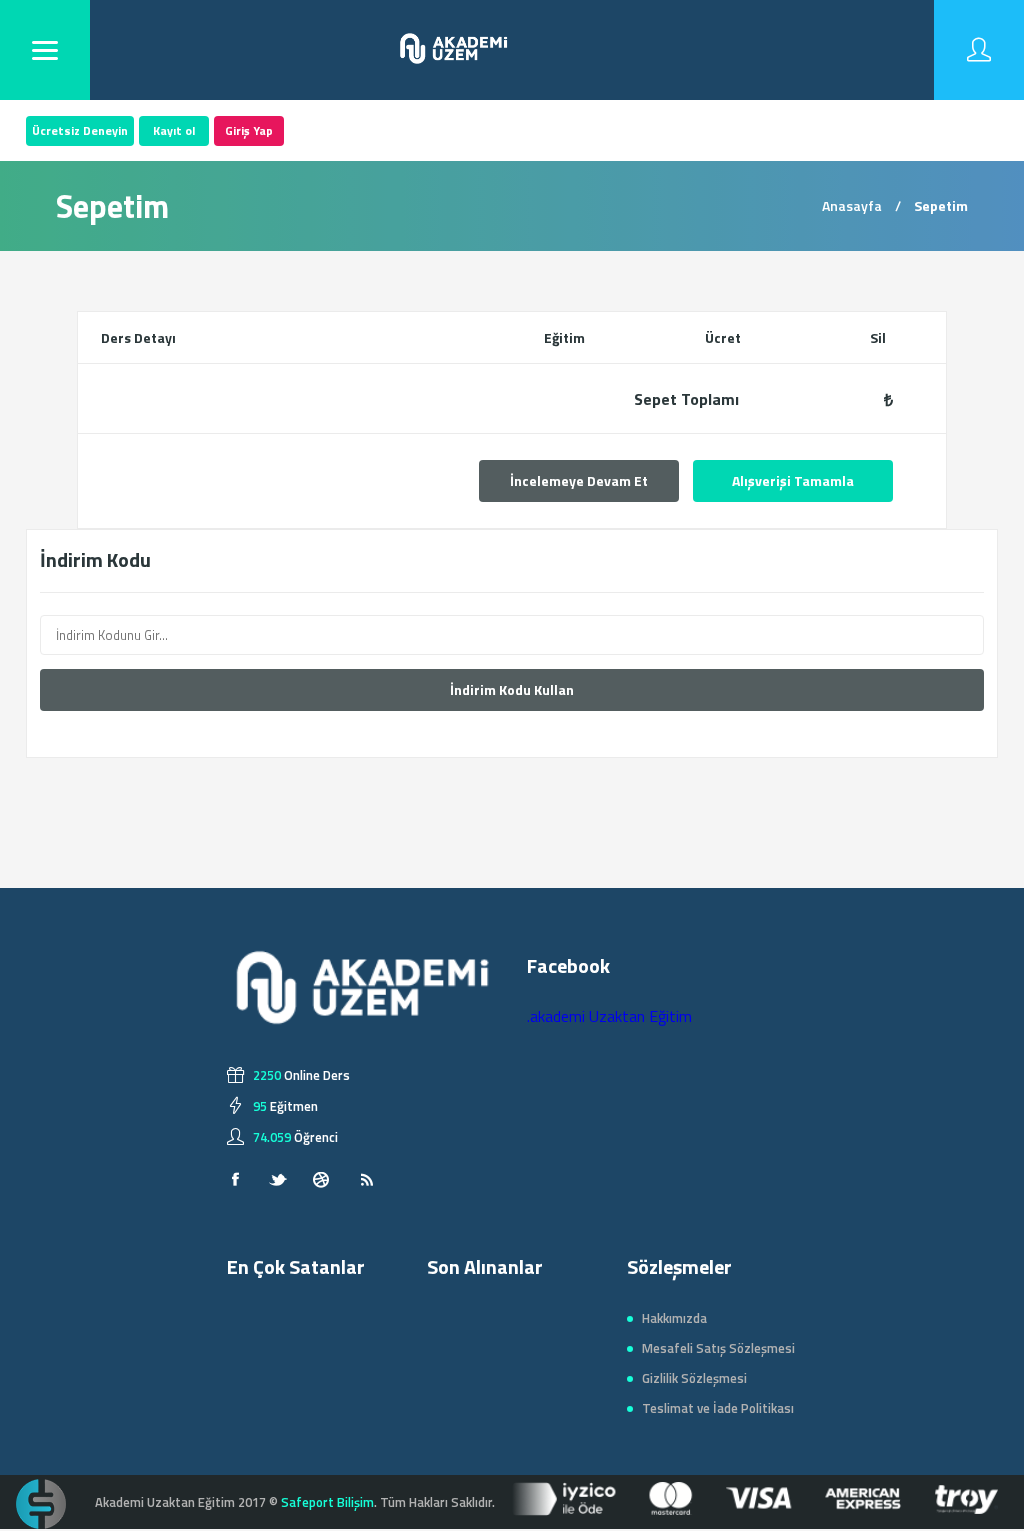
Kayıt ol (174, 130)
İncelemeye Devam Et (579, 480)
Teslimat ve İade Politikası (718, 1408)
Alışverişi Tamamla (793, 480)
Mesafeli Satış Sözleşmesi (718, 1348)
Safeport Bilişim (327, 1502)
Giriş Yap (249, 130)
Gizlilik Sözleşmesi (694, 1378)
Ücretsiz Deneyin (80, 130)
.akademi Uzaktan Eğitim (609, 1016)
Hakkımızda (674, 1318)
